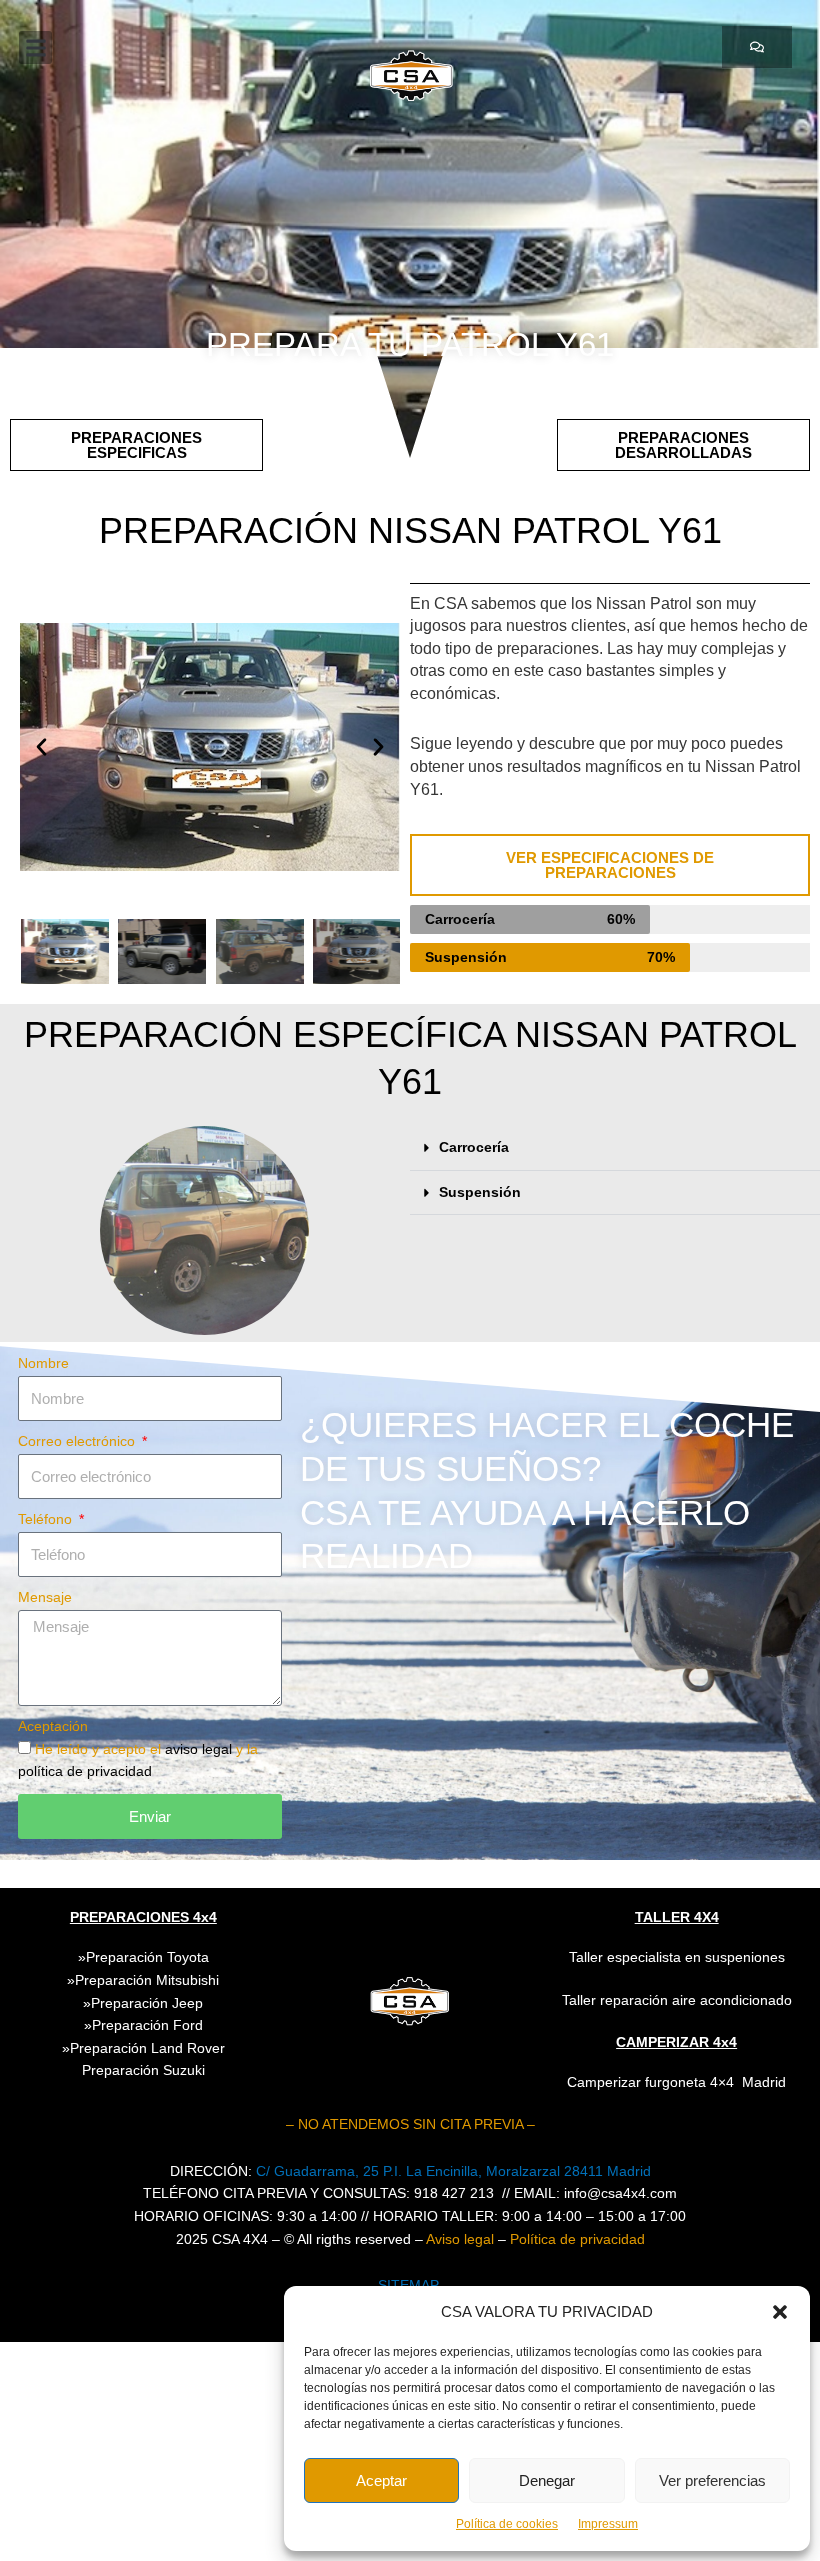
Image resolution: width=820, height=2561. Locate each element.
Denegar (547, 2480)
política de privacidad (85, 1771)
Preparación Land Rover (147, 2048)
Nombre (43, 1363)
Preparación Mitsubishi (147, 1980)
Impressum (608, 2524)
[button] (780, 2312)
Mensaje (45, 1597)
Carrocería (474, 1147)
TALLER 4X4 (677, 1917)
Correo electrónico (78, 1441)
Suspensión (480, 1192)
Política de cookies (507, 2524)
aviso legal (200, 1749)
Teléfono (47, 1519)
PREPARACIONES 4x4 (143, 1917)
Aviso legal (460, 2239)
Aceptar (381, 2480)
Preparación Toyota (147, 1957)
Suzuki (143, 2070)
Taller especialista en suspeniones (677, 1957)
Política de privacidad (577, 2239)
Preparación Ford (147, 2025)
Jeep (187, 2003)
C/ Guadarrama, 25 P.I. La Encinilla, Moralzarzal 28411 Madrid (453, 2171)
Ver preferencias (712, 2480)
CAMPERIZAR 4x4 (676, 2042)
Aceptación (53, 1726)
